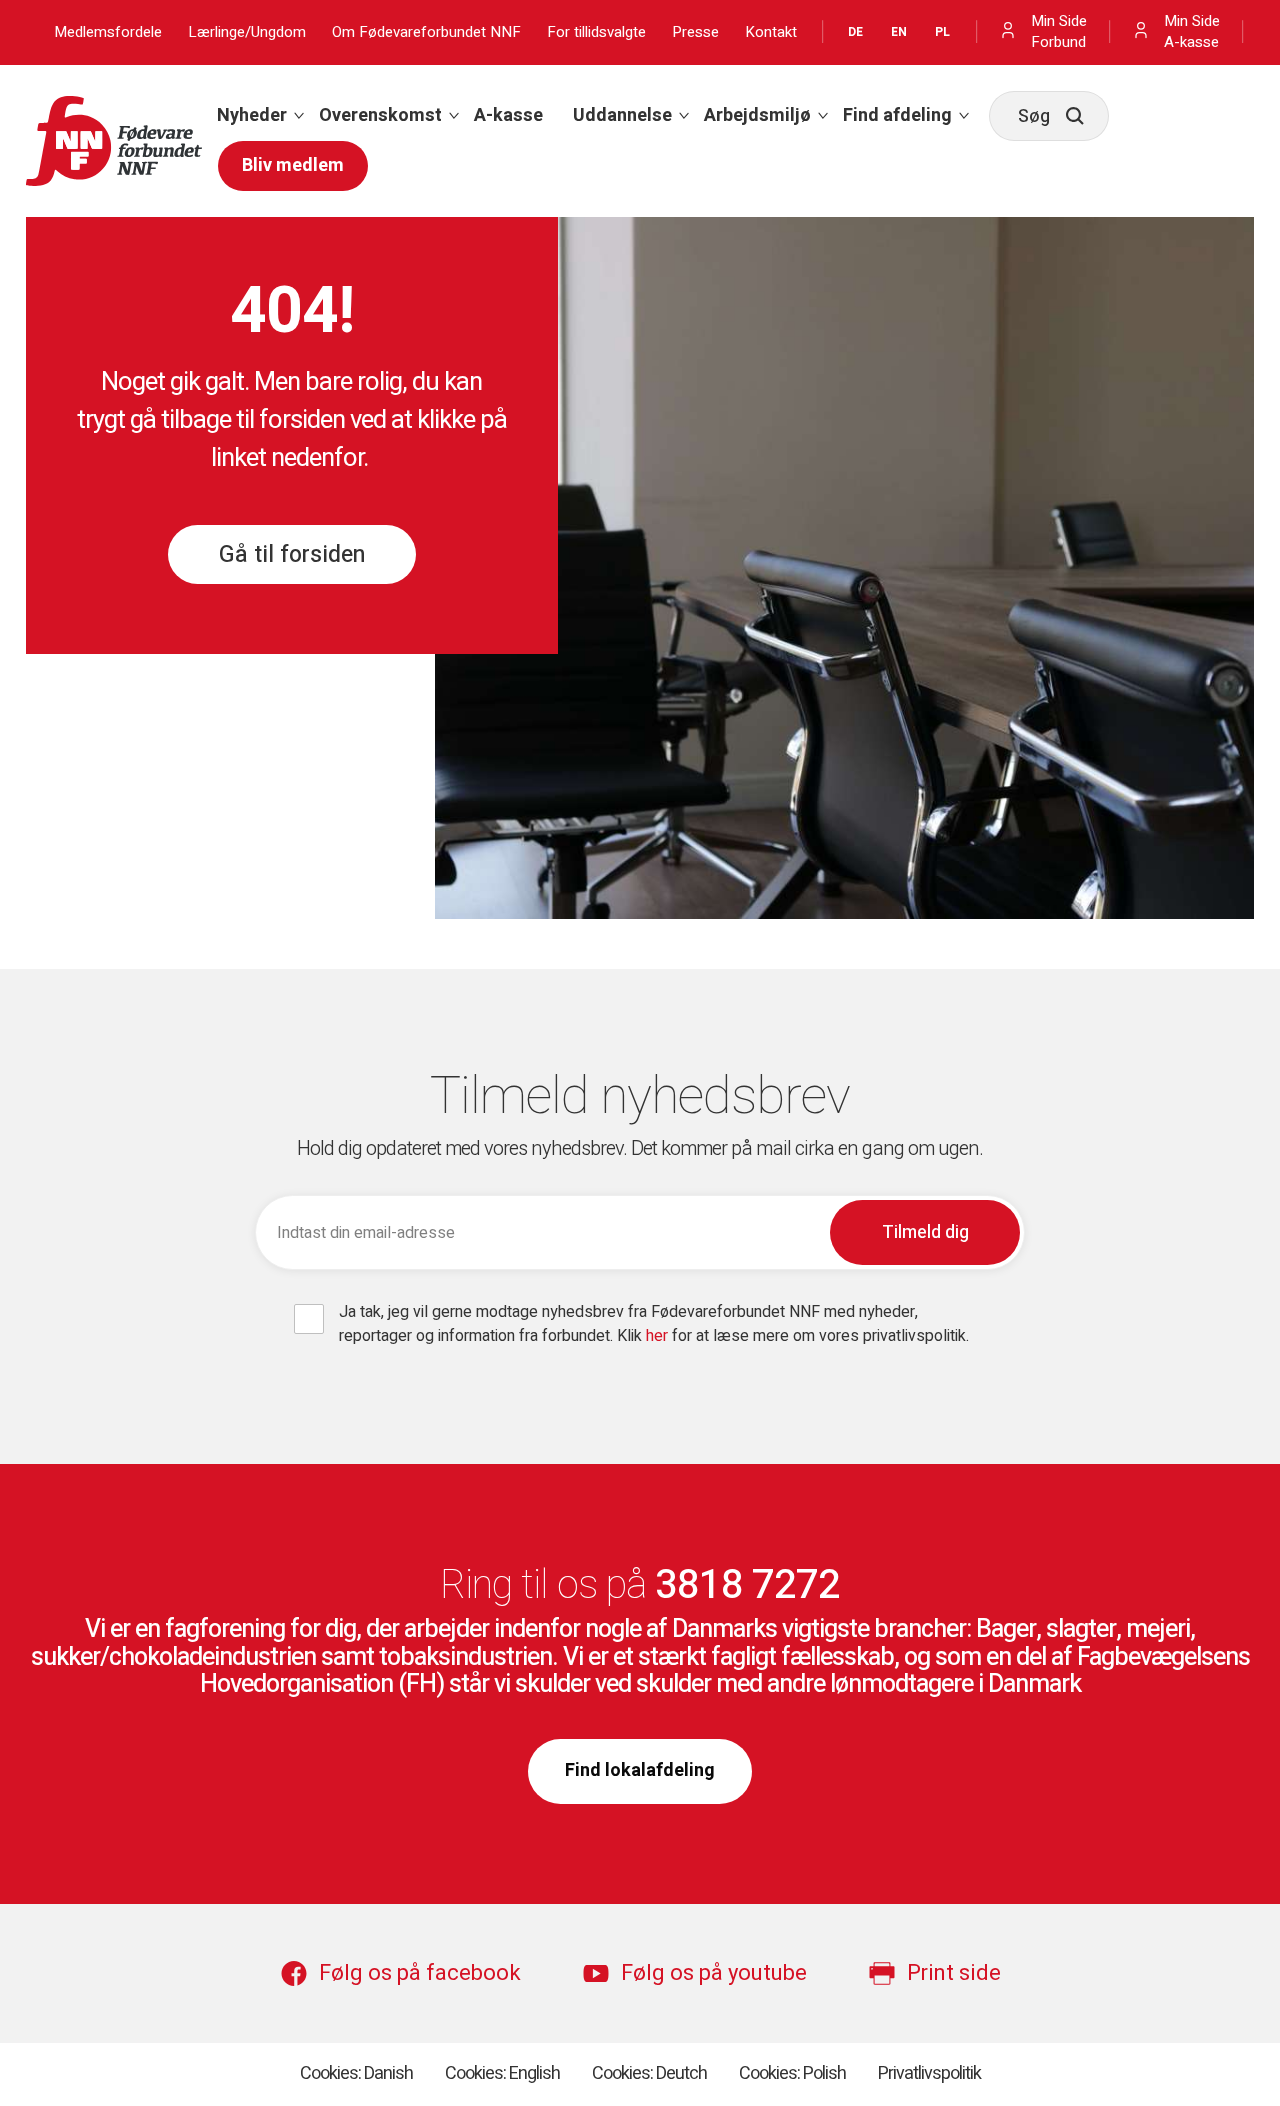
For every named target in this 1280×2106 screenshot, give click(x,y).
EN (899, 32)
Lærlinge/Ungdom (247, 32)
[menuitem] (253, 116)
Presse (695, 32)
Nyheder (252, 115)
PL (942, 32)
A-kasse (508, 115)
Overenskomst (380, 115)
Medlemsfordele (108, 32)
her (659, 1336)
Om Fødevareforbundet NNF (426, 32)
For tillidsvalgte (596, 32)
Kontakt (771, 32)
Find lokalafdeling (640, 1770)
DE (855, 32)
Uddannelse (622, 115)
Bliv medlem (293, 165)
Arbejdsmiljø (757, 115)
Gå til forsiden (292, 555)
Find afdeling (897, 115)
